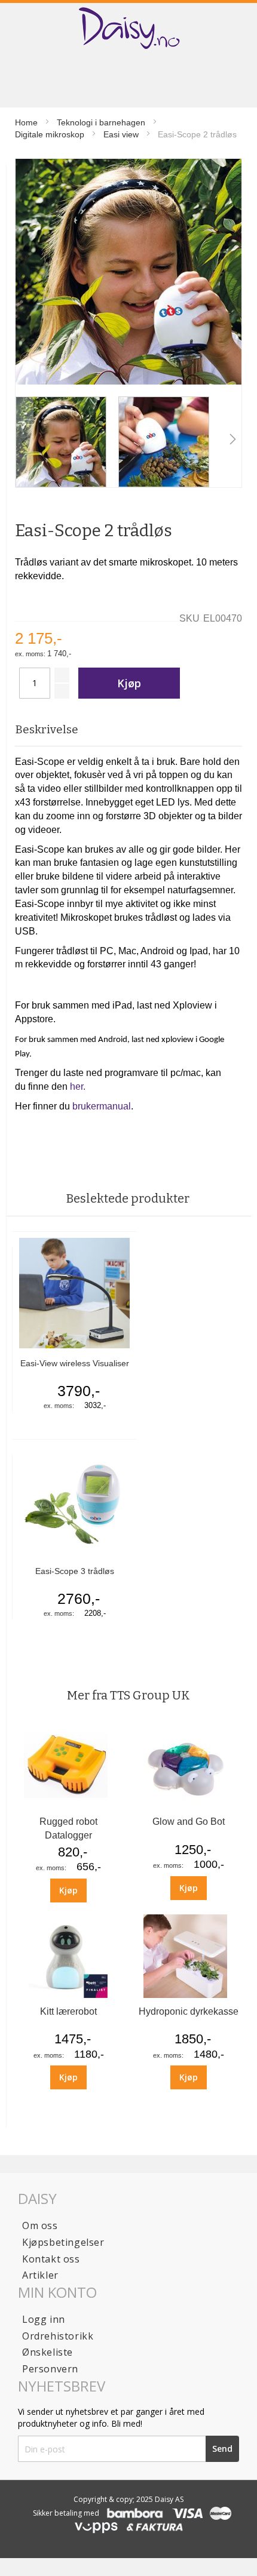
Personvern (50, 2369)
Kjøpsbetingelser (63, 2242)
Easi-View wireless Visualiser (75, 1363)
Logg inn (44, 2319)
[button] (25, 442)
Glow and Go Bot (189, 1822)
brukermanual (102, 1106)
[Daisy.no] (128, 28)
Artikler (40, 2275)
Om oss (40, 2225)
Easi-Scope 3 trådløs (75, 1571)
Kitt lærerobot (68, 2011)
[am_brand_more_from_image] (69, 1805)
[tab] (128, 730)
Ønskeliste (48, 2352)
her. (78, 1086)
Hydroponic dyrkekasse (189, 2011)
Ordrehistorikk (58, 2336)
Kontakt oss (51, 2259)
